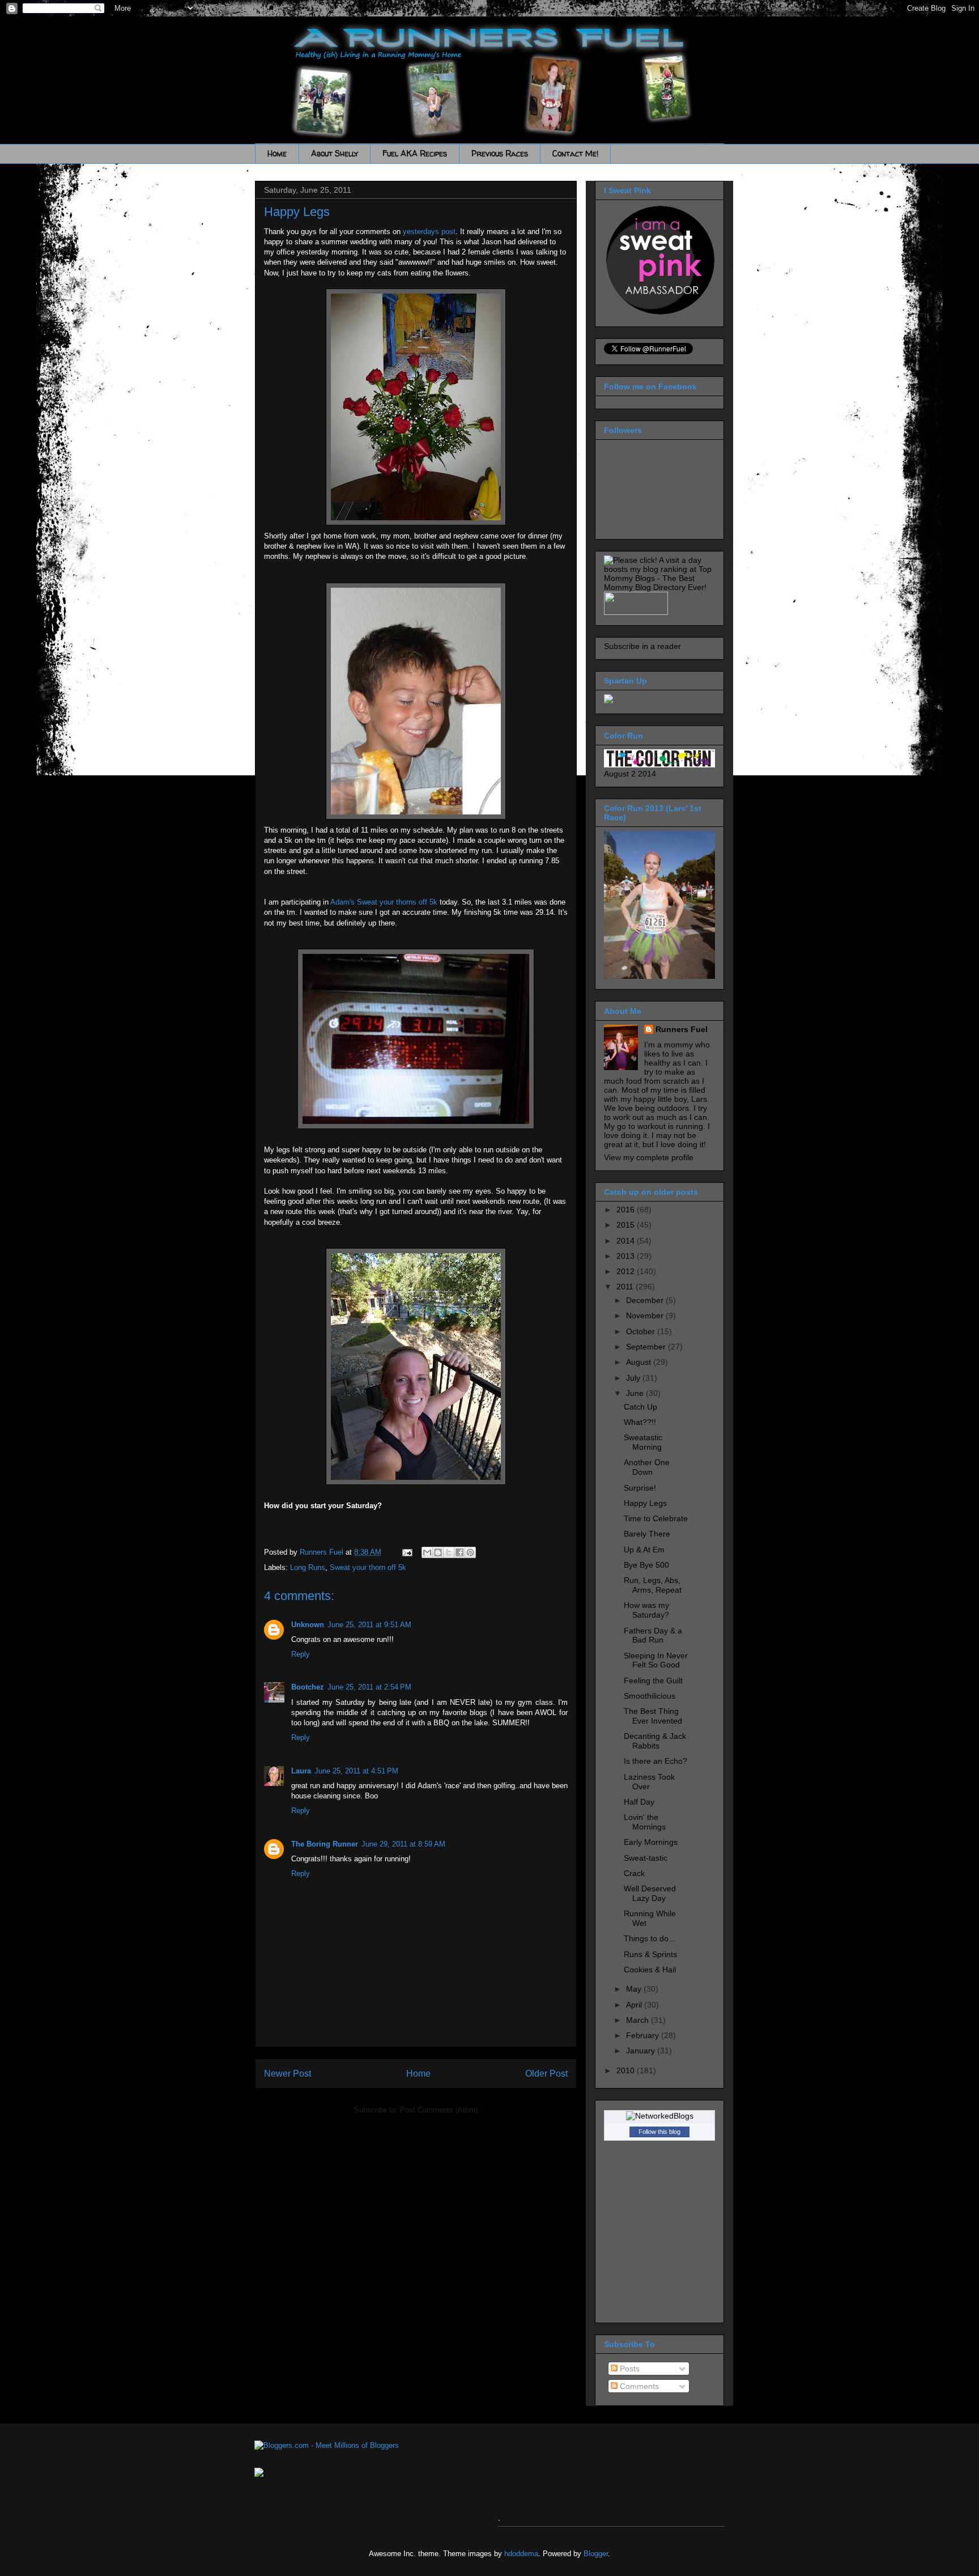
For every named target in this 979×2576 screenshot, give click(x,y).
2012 (627, 1271)
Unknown (308, 1625)
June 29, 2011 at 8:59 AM (403, 1844)
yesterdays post (429, 232)
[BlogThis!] (438, 1552)
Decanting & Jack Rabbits (655, 1741)
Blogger (596, 2554)
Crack (634, 1873)
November (646, 1315)
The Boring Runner (325, 1844)
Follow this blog (659, 2132)
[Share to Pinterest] (470, 1552)
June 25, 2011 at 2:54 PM (369, 1687)
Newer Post (288, 2074)
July (634, 1378)
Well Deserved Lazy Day (650, 1893)
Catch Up (640, 1407)
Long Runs (308, 1567)
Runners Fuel (682, 1029)
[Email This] (427, 1552)
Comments (638, 2386)
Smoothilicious (650, 1696)
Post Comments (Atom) (439, 2110)
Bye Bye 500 (646, 1565)
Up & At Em (644, 1550)
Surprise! (640, 1488)
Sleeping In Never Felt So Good (656, 1660)
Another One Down (647, 1467)
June (636, 1393)
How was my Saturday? (646, 1610)
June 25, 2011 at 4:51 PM (356, 1771)
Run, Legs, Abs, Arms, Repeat (653, 1585)
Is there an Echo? (655, 1761)
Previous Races (500, 153)
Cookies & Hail (650, 1970)
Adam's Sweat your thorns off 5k (385, 902)
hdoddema (521, 2554)
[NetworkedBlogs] (660, 2116)
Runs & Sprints (650, 1954)
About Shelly (335, 153)
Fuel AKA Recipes (415, 153)
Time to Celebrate (656, 1518)
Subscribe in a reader (642, 646)
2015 (627, 1225)
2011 (626, 1287)
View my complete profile (649, 1157)
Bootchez (308, 1687)
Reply (301, 1654)
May (635, 1989)
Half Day (639, 1802)
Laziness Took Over (649, 1782)
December (646, 1300)
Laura (301, 1771)
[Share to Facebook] (459, 1552)
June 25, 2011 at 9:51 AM (369, 1625)
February (644, 2035)
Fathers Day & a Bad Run (653, 1635)
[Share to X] (449, 1552)
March (639, 2020)
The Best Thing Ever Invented (653, 1716)
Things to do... (650, 1938)
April (635, 2005)
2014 (627, 1241)
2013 (627, 1256)
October (642, 1331)
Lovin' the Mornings (645, 1822)
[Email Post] (407, 1552)
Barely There (647, 1534)
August (640, 1362)
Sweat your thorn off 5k (368, 1567)
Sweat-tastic (646, 1858)
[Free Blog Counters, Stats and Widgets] (259, 2474)
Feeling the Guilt (653, 1680)
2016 (627, 1210)
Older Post (546, 2074)
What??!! (640, 1422)
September (647, 1347)
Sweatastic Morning (643, 1442)
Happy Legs (645, 1503)
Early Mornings (651, 1842)
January (642, 2051)
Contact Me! (575, 153)
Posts (629, 2369)
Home (277, 153)
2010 (627, 2070)
